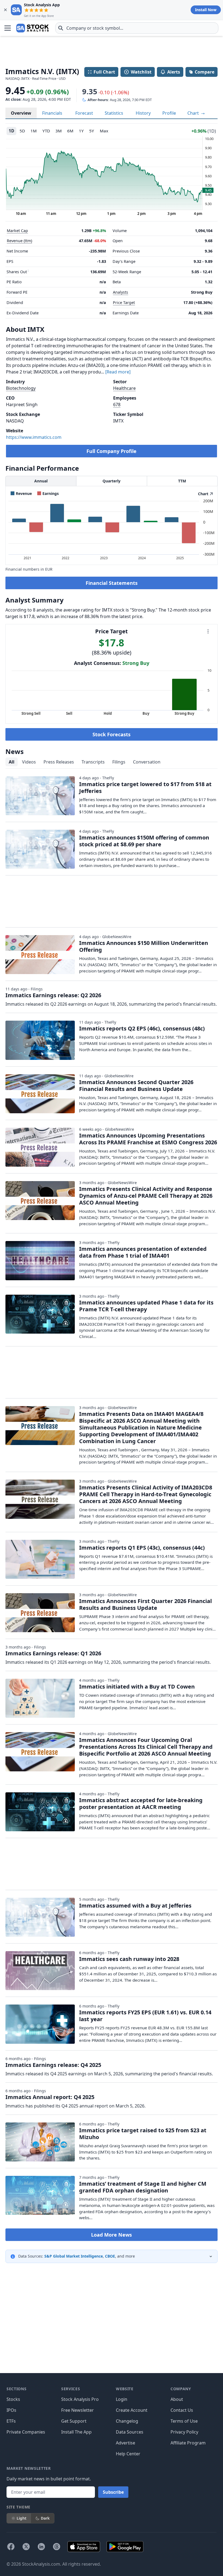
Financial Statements (112, 583)
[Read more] (118, 372)
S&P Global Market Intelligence (74, 2256)
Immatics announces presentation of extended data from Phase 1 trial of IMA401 (143, 1252)
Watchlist (141, 72)
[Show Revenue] (21, 493)
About (177, 2399)
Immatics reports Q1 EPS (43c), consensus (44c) (142, 1548)
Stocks (13, 2399)
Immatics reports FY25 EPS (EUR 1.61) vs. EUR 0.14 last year (145, 2016)
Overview (21, 113)
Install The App (76, 2432)
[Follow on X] (26, 2547)
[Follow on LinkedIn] (41, 2547)
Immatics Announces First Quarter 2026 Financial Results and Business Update (145, 1604)
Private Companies (26, 2432)
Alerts (174, 72)
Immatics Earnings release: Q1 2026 (53, 1653)
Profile (169, 113)
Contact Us (182, 2410)
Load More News (112, 2235)
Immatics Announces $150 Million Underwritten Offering (144, 946)
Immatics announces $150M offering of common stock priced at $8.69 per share (144, 841)
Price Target (124, 302)
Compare (205, 72)
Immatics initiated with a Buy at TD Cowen (137, 1687)
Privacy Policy (184, 2432)
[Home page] (32, 28)
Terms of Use (184, 2421)
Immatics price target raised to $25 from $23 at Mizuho (143, 2134)
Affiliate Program (188, 2443)
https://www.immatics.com (34, 437)
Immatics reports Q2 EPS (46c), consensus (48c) (142, 1028)
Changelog (127, 2421)
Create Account (132, 2410)
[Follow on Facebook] (11, 2547)
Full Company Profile (112, 451)
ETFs (11, 2421)
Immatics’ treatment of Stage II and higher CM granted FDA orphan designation (143, 2187)
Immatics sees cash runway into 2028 (129, 1959)
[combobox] (137, 28)
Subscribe (113, 2492)
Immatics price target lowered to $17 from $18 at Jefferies (145, 787)
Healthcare (124, 388)
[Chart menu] (208, 631)
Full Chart (104, 72)
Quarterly (112, 481)
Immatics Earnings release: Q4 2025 (53, 2065)
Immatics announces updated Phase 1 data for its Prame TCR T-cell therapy (146, 1306)
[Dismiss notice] (5, 10)
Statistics (114, 113)
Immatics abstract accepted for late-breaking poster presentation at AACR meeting (141, 1803)
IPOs (11, 2410)
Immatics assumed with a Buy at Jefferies (135, 1906)
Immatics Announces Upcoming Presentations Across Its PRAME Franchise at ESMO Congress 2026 (148, 1139)
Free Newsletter (78, 2410)
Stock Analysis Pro (80, 2399)
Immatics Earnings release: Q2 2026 (53, 995)
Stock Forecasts (112, 734)
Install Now (206, 10)
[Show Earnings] (48, 493)
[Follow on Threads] (57, 2547)
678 (117, 405)
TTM (182, 481)
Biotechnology (21, 388)
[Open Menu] (8, 28)
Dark (45, 2518)
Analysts (120, 292)
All (12, 762)
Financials (52, 113)
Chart (194, 113)
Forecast (84, 113)
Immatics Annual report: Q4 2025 (50, 2097)
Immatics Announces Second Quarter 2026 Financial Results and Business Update (136, 1085)
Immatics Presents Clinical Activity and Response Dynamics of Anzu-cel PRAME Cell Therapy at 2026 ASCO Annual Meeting (146, 1196)
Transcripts (93, 762)
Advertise (126, 2443)
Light (21, 2518)
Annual (41, 481)
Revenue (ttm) (19, 241)
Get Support (74, 2421)
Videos (29, 762)
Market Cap (17, 231)
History (143, 113)
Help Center (128, 2454)
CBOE (110, 2256)
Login (122, 2399)
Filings (119, 762)
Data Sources (130, 2432)
